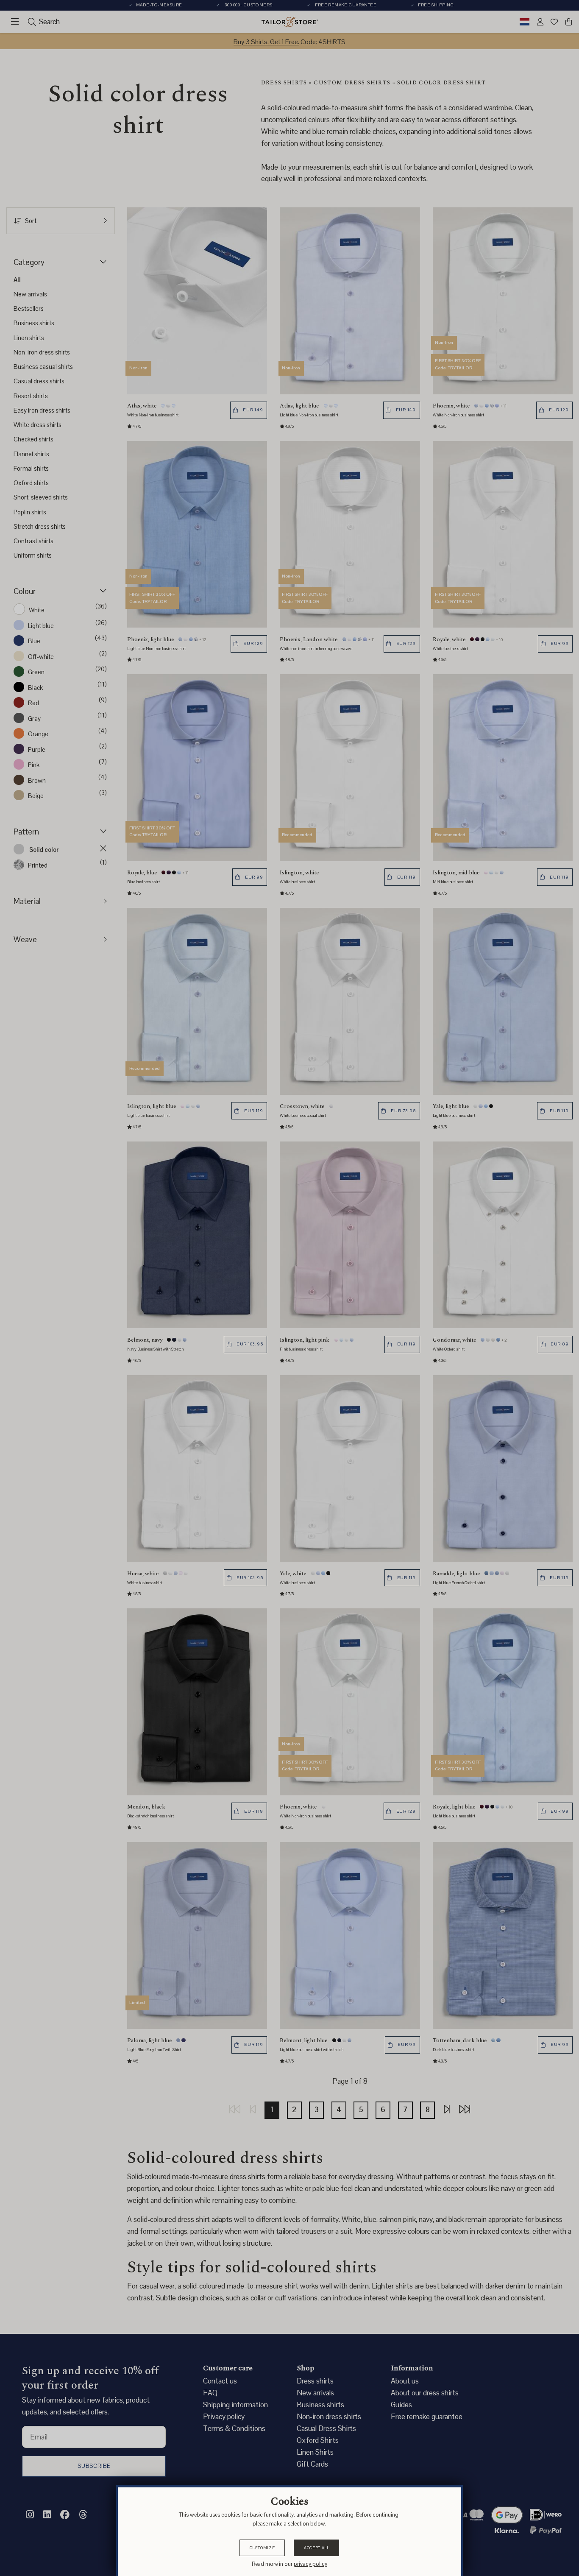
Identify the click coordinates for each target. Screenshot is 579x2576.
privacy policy (310, 2564)
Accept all (317, 2548)
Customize (262, 2548)
